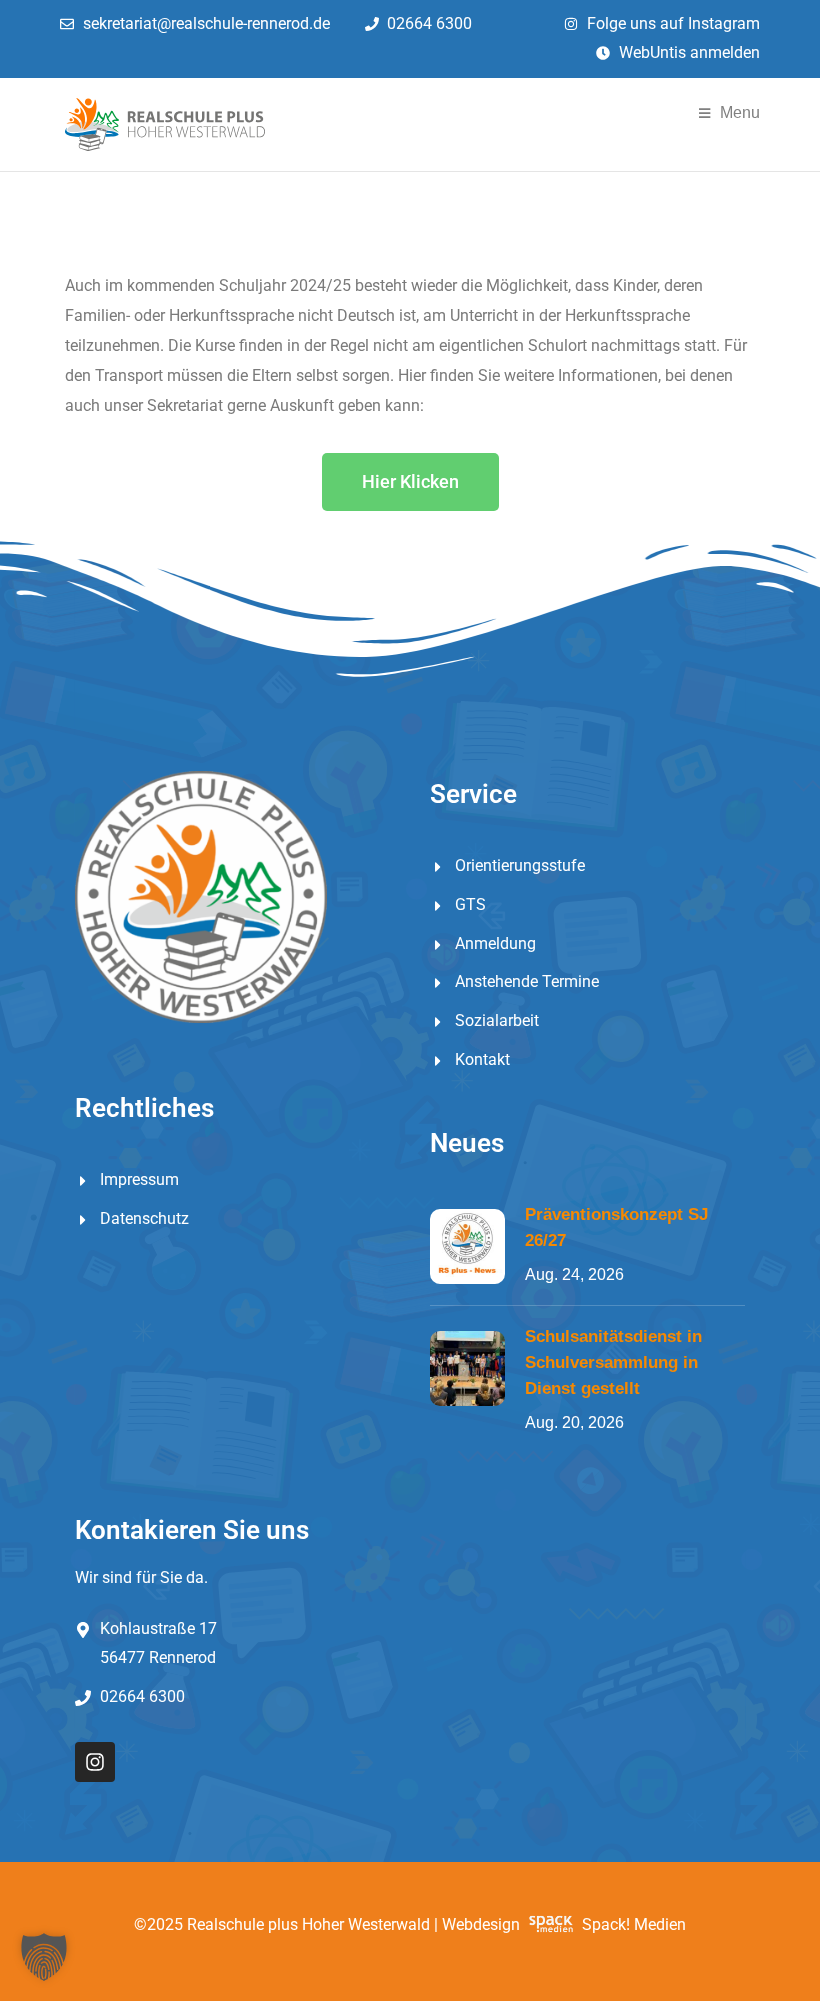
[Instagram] (95, 1762)
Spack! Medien (634, 1924)
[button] (44, 1957)
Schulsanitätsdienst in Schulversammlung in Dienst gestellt (613, 1362)
